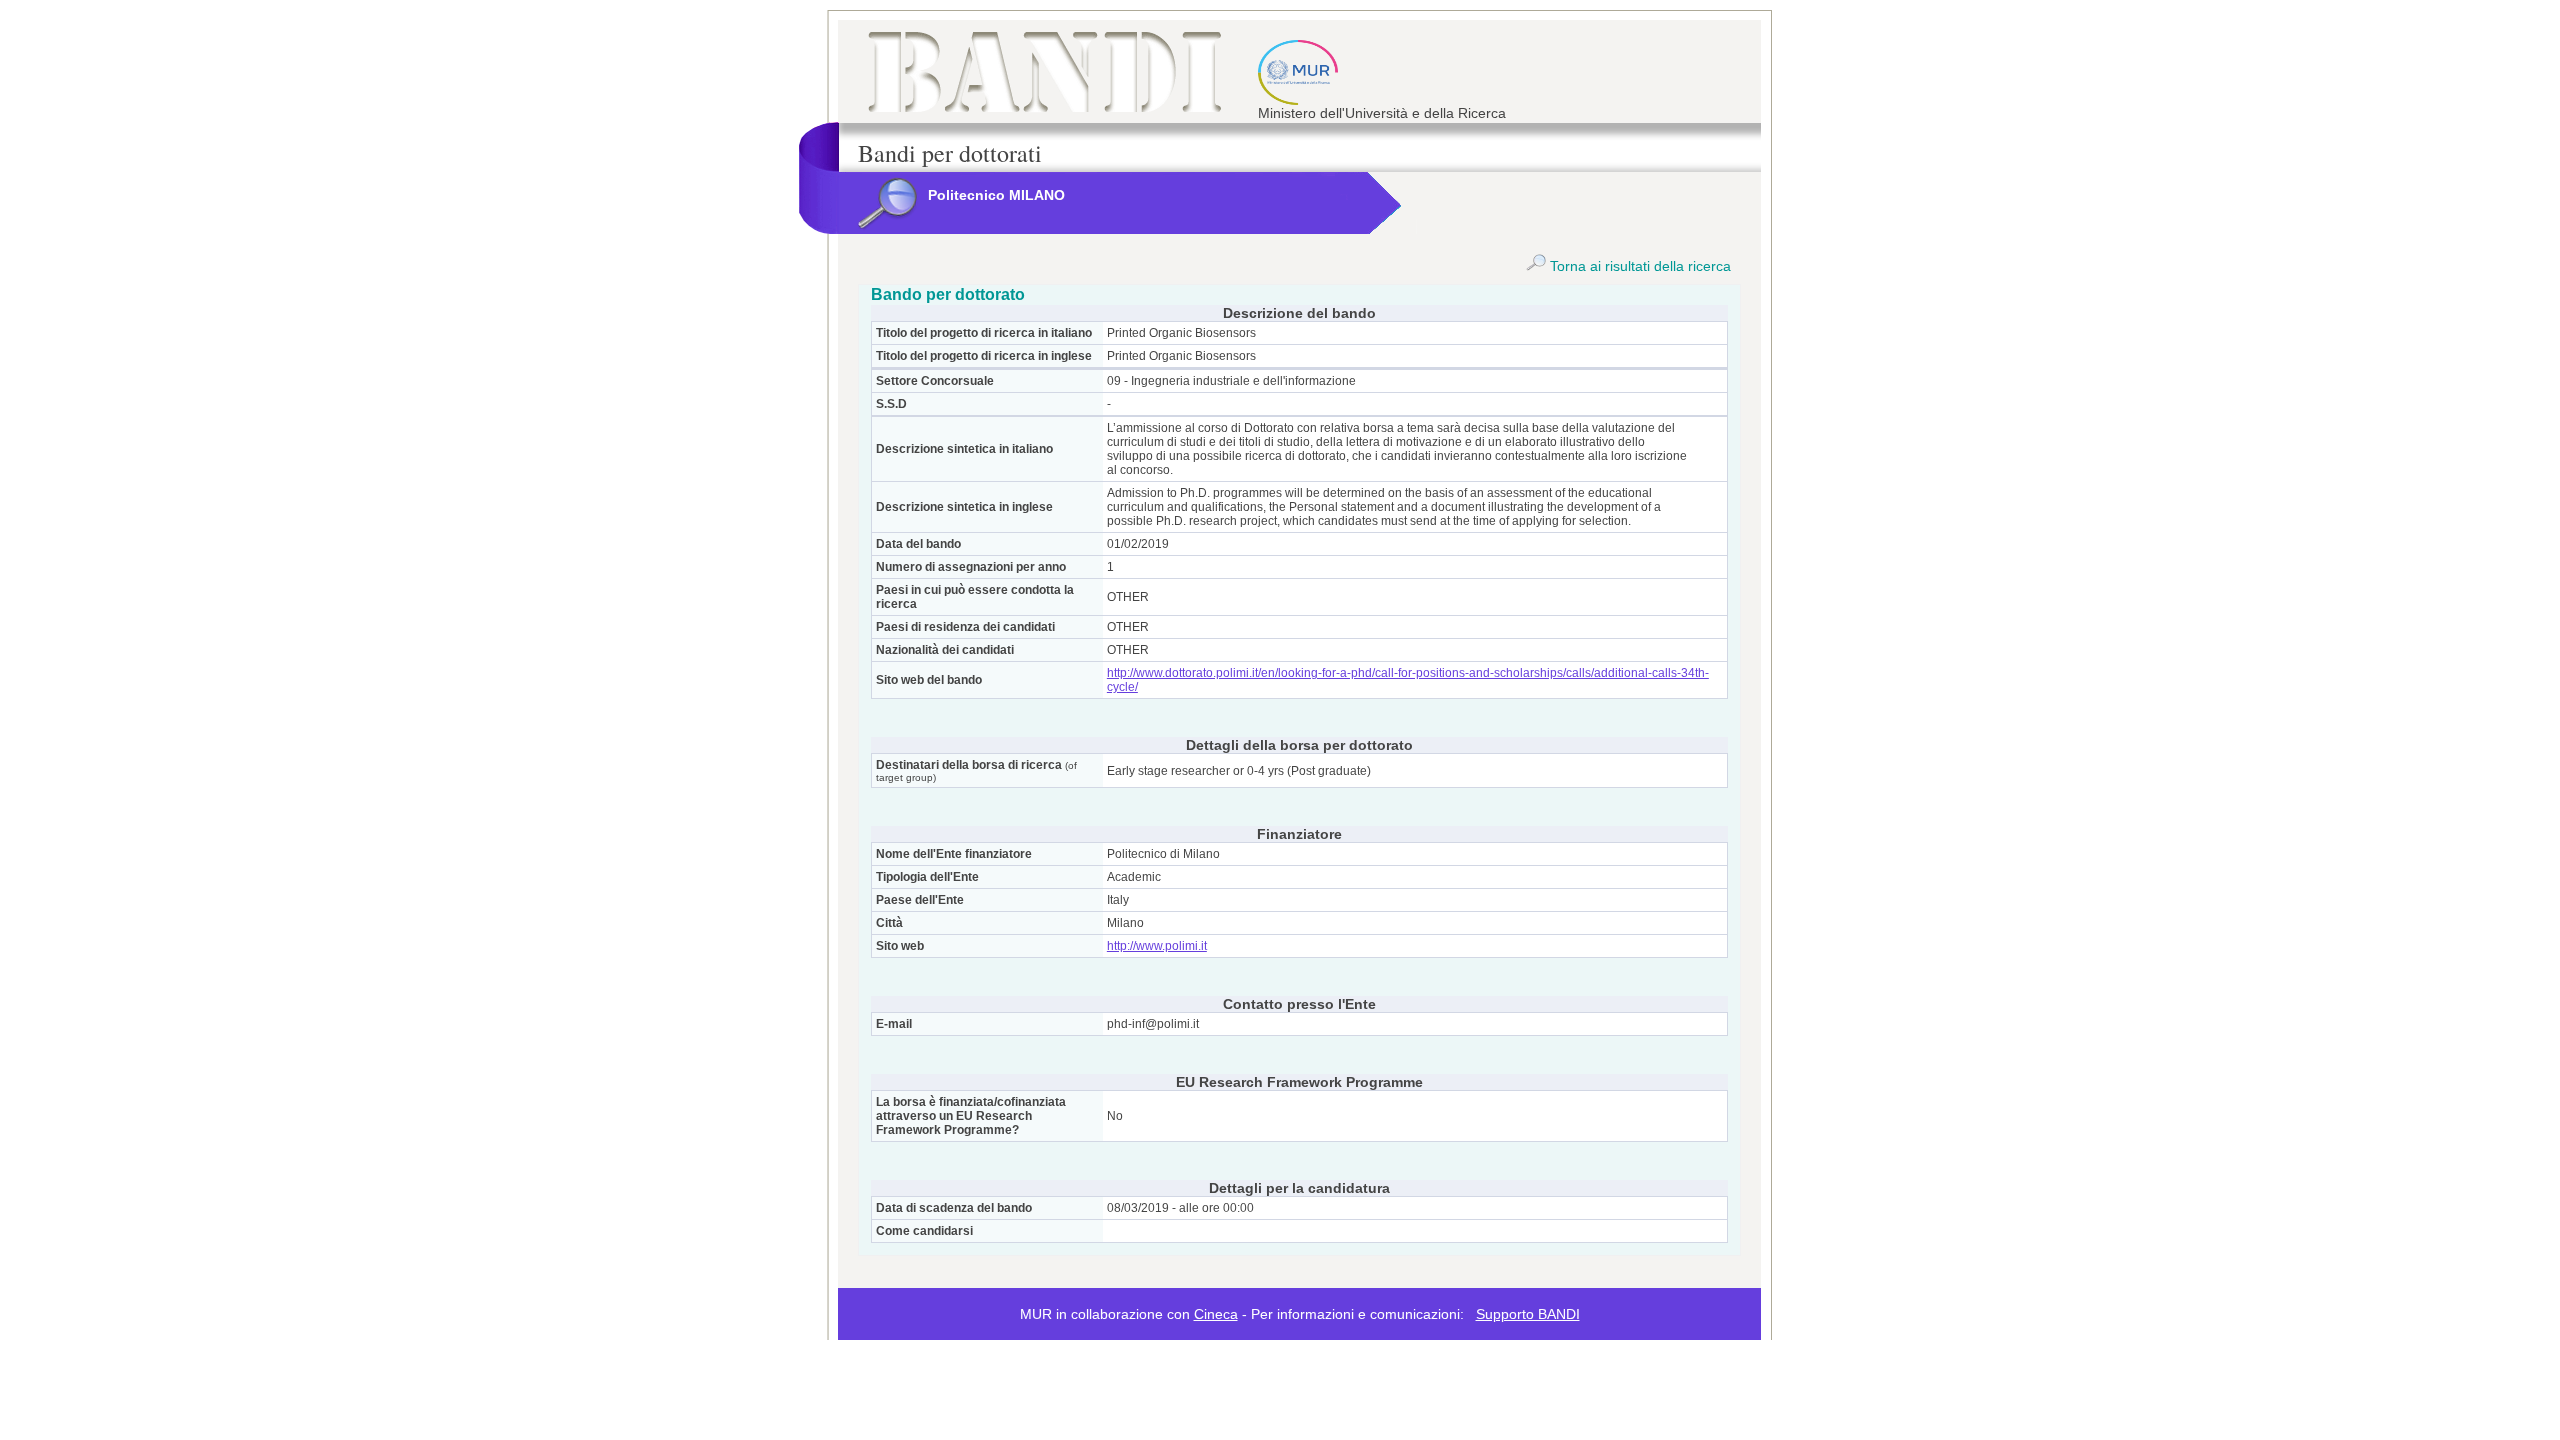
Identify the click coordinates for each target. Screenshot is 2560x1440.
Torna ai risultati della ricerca (1638, 266)
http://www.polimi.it (1157, 946)
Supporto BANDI (1528, 1314)
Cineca (1216, 1314)
